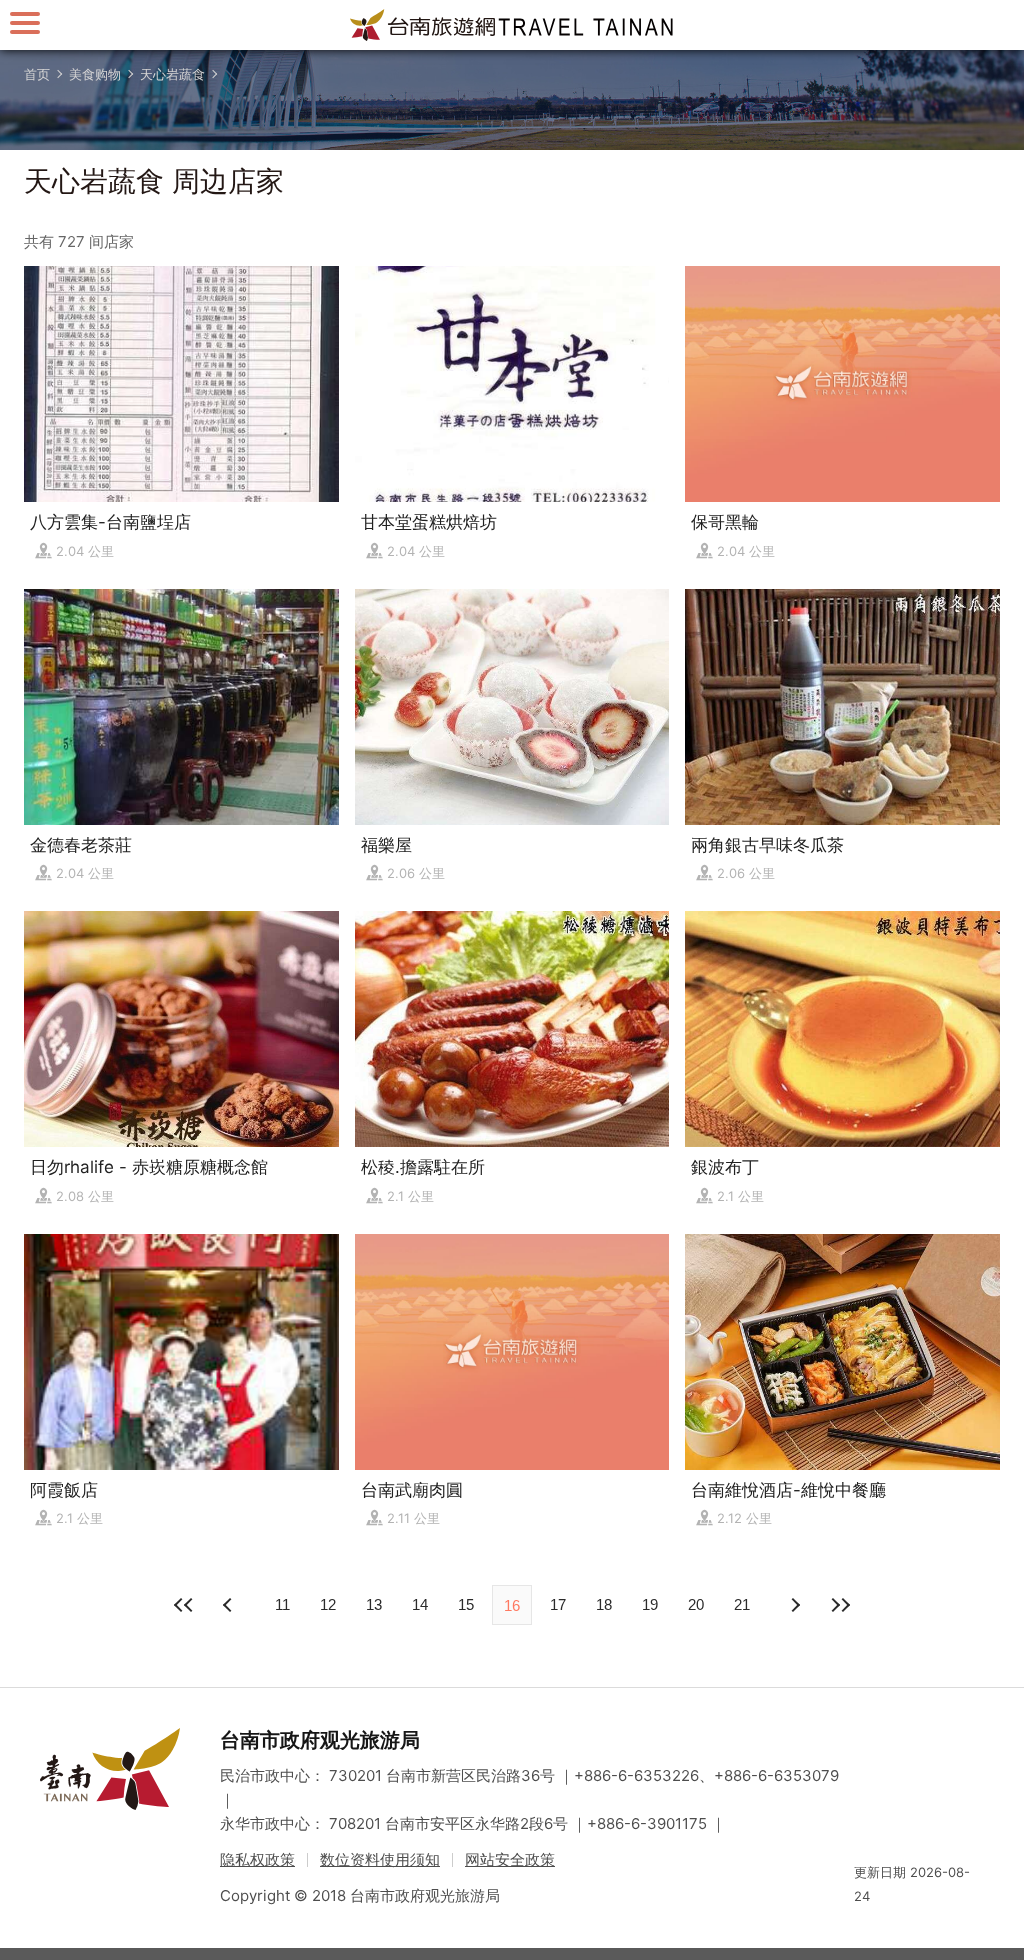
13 (374, 1604)
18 (604, 1604)
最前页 (184, 1605)
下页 (230, 1605)
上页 (794, 1605)
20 (696, 1604)
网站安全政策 (510, 1859)
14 (420, 1604)
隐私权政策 (257, 1859)
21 (742, 1604)
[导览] (25, 22)
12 (328, 1604)
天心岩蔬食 (172, 74)
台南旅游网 (512, 25)
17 (558, 1604)
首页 (37, 74)
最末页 (840, 1605)
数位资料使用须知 (380, 1859)
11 (282, 1604)
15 (466, 1604)
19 (650, 1604)
